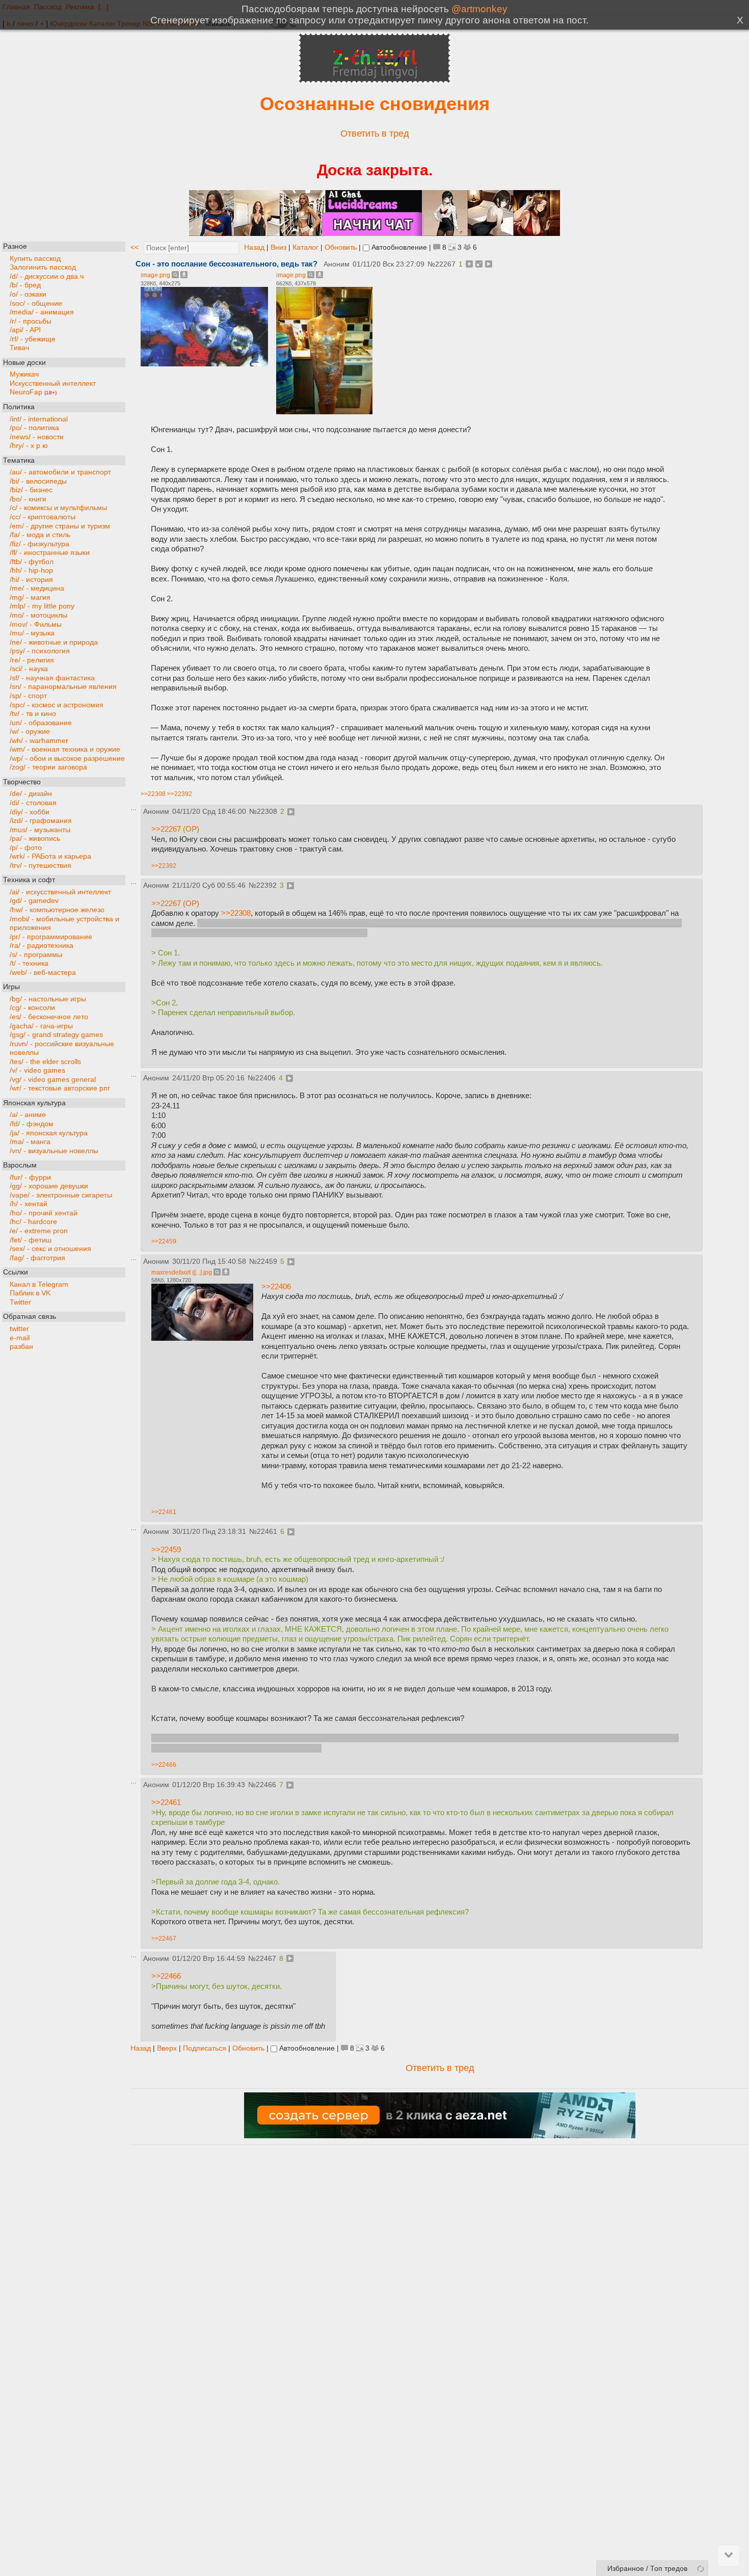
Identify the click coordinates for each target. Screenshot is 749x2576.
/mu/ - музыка (32, 633)
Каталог (305, 247)
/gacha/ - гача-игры (41, 1026)
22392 (266, 885)
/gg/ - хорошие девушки (49, 1186)
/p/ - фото (26, 847)
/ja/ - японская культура (49, 1133)
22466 (266, 1785)
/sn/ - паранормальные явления (63, 687)
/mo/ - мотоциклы (38, 615)
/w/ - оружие (30, 732)
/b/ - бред (25, 285)
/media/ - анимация (42, 312)
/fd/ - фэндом (32, 1124)
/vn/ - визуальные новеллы (54, 1150)
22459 (267, 1262)
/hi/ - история (31, 579)
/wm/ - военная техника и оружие (65, 749)
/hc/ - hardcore (33, 1222)
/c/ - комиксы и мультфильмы (58, 508)
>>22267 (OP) (175, 829)
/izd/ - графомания (41, 821)
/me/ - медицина (37, 588)
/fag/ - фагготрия (37, 1257)
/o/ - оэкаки (28, 294)
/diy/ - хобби (30, 812)
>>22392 (180, 794)
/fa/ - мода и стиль (40, 535)
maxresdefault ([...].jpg (182, 1272)
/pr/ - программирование (51, 936)
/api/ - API (25, 330)
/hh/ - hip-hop (31, 570)
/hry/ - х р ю (29, 446)
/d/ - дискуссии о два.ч (47, 276)
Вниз (278, 247)
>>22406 (276, 1286)
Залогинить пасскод (43, 267)
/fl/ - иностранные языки (50, 553)
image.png (155, 275)
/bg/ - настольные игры (48, 999)
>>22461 (164, 1512)
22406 (265, 1078)
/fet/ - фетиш (31, 1240)
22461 (267, 1532)
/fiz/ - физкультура (39, 543)
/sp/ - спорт (28, 695)
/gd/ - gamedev (34, 901)
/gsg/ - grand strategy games (56, 1035)
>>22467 (164, 1938)
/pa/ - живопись (35, 839)
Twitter (20, 1302)
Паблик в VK (30, 1293)
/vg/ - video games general (53, 1079)
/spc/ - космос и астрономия (57, 705)
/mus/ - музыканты (40, 829)
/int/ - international (39, 419)
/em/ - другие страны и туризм (60, 526)
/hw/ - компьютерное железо (57, 909)
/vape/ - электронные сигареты (61, 1195)
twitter (19, 1328)
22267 (445, 264)
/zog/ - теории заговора (48, 767)
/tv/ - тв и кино (33, 714)
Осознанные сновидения (375, 104)
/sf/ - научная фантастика (52, 678)
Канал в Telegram (39, 1284)
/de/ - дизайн (31, 794)
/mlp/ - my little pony (42, 606)
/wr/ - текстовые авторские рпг (60, 1088)
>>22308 (153, 794)
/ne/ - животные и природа (54, 642)
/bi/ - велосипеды (38, 481)
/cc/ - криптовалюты (43, 517)
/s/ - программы (36, 954)
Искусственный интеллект (53, 383)
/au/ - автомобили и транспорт (60, 472)
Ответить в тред (375, 134)
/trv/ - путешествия (41, 865)
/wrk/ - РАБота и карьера (50, 856)
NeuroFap (33, 392)
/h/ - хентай (29, 1204)
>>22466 (164, 1765)
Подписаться (205, 2048)
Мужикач (24, 374)
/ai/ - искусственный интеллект (60, 892)
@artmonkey (479, 9)
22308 (267, 812)
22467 (266, 1959)
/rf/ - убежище (33, 339)
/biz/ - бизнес (31, 490)
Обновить (341, 247)
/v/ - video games (37, 1070)
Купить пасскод (35, 258)
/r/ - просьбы (31, 321)
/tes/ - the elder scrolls (45, 1061)
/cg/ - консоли (32, 1008)
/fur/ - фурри (30, 1177)
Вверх (167, 2048)
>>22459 (164, 1241)
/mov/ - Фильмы (36, 624)
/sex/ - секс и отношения (50, 1249)
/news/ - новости (37, 436)
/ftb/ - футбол (32, 561)
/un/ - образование (41, 722)
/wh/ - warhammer (39, 740)
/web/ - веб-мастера (43, 972)
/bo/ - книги (28, 499)
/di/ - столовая (33, 802)
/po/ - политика (34, 428)
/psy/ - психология (40, 651)
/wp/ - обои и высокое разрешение (67, 758)
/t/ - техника (29, 963)
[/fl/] (374, 81)
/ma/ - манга (30, 1142)
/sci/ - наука (29, 669)
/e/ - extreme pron (39, 1231)
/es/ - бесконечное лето (49, 1016)
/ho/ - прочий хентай (44, 1213)
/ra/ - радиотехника (42, 946)
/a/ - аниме (28, 1115)
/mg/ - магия (30, 597)
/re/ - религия (32, 660)
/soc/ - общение (36, 303)
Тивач (19, 348)
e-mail (20, 1337)
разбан (21, 1347)
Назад (254, 247)
